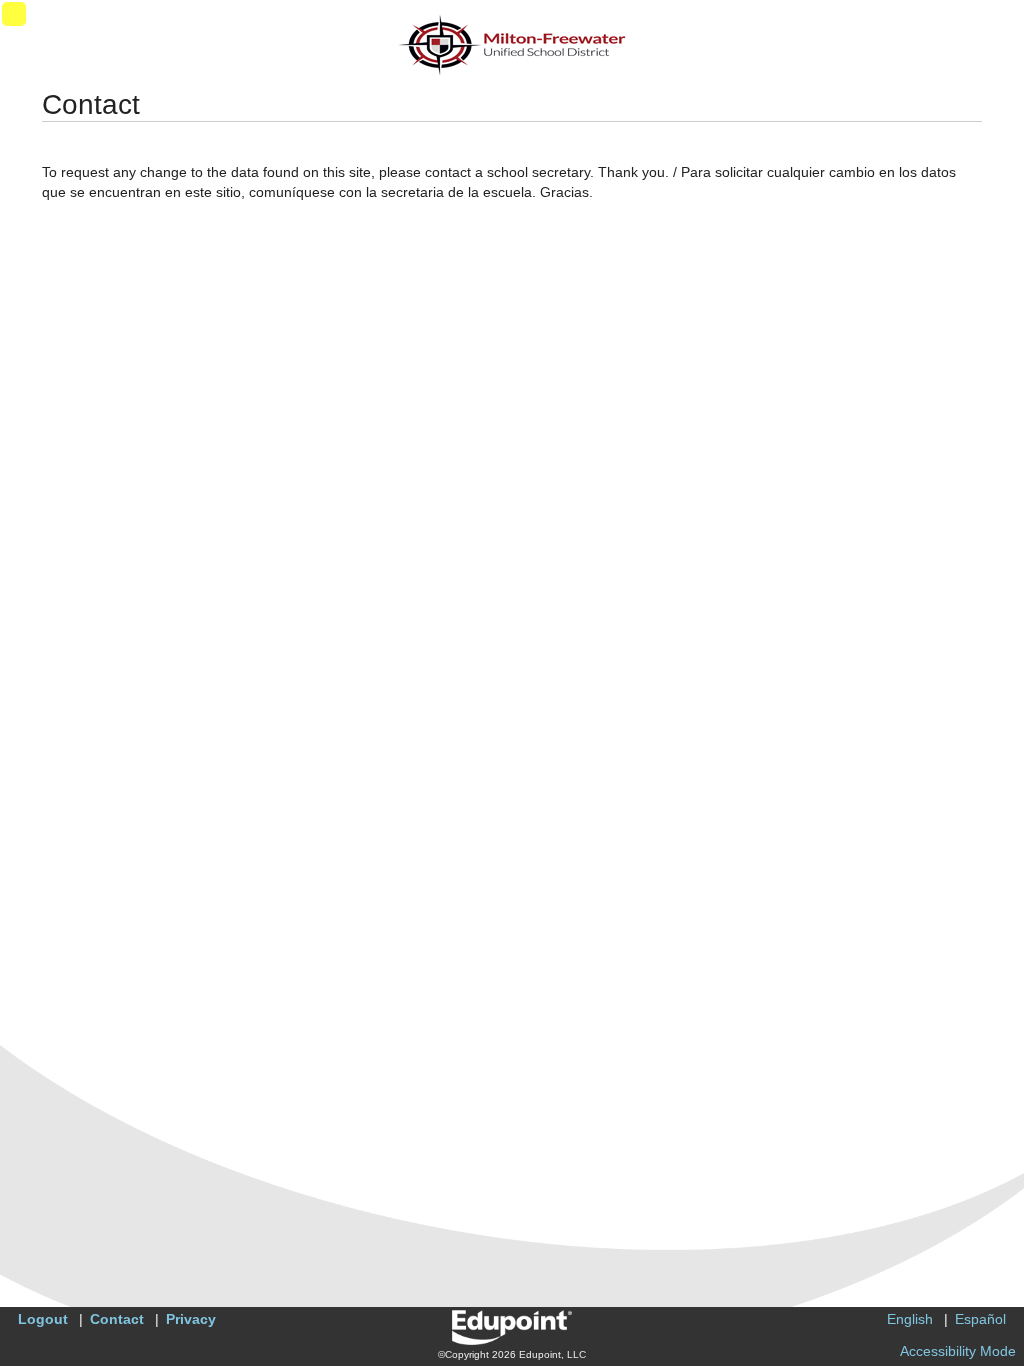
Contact (117, 1319)
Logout (43, 1319)
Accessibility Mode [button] (958, 1351)
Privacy (191, 1319)
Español (980, 1319)
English (910, 1319)
